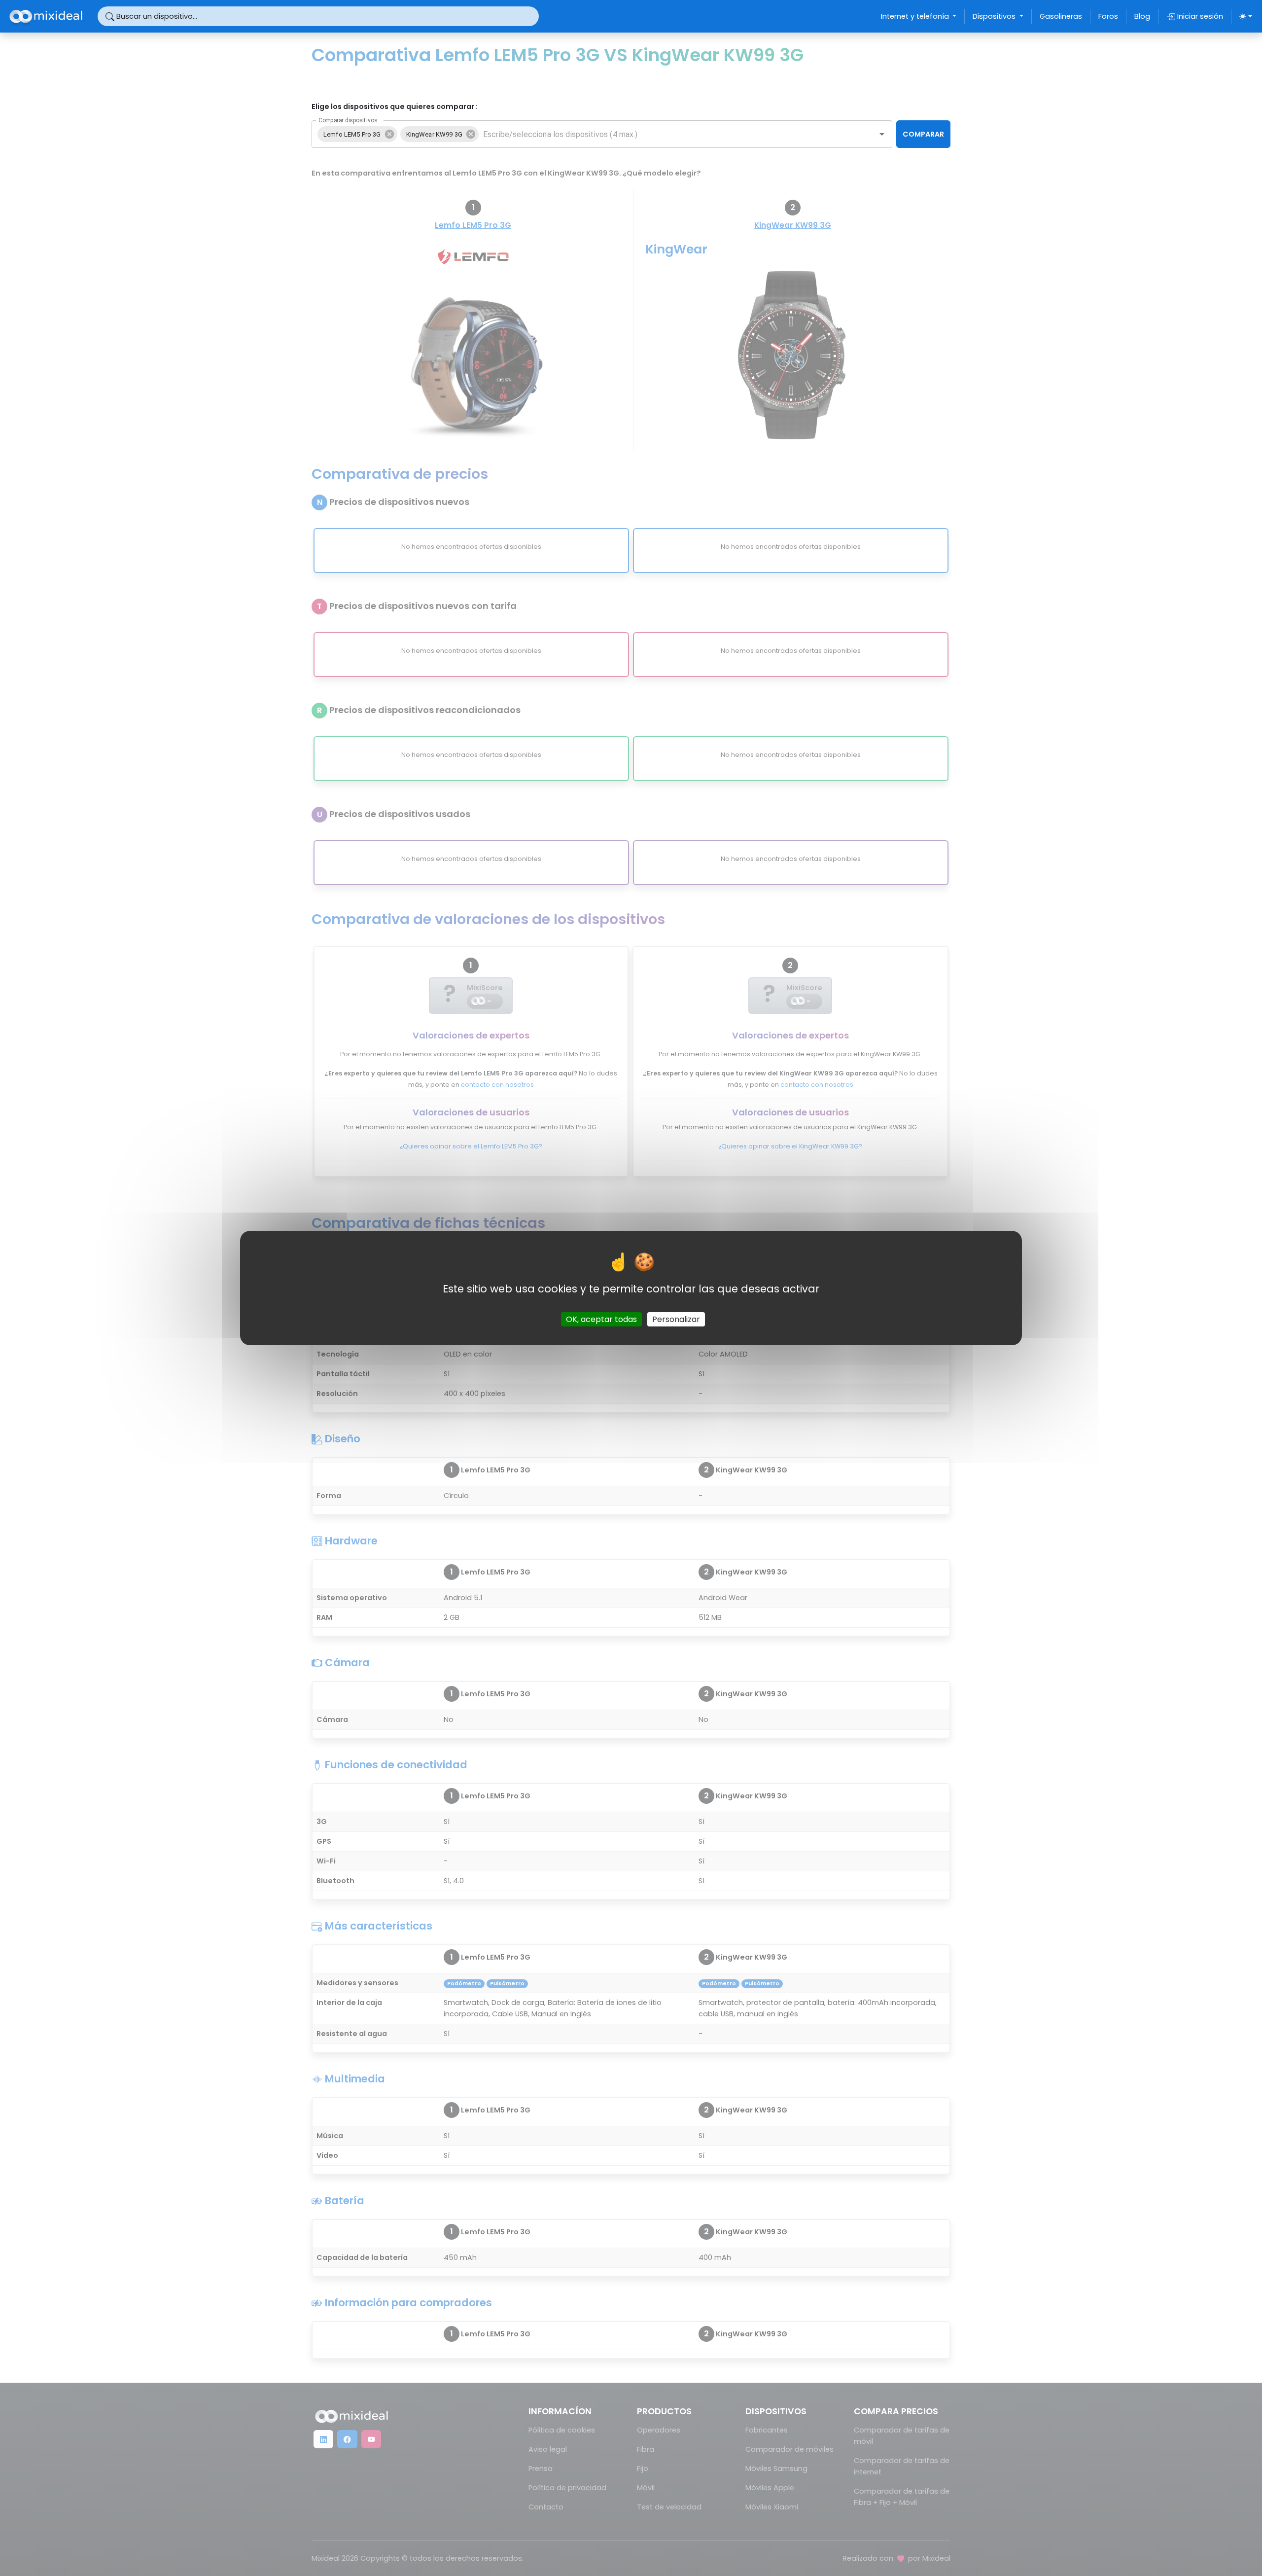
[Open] (882, 134)
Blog (1142, 16)
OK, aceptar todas (601, 1319)
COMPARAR (923, 134)
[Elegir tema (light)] (1246, 16)
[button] (357, 134)
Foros (1108, 16)
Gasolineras (1061, 16)
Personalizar (676, 1319)
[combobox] (670, 134)
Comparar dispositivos (348, 120)
